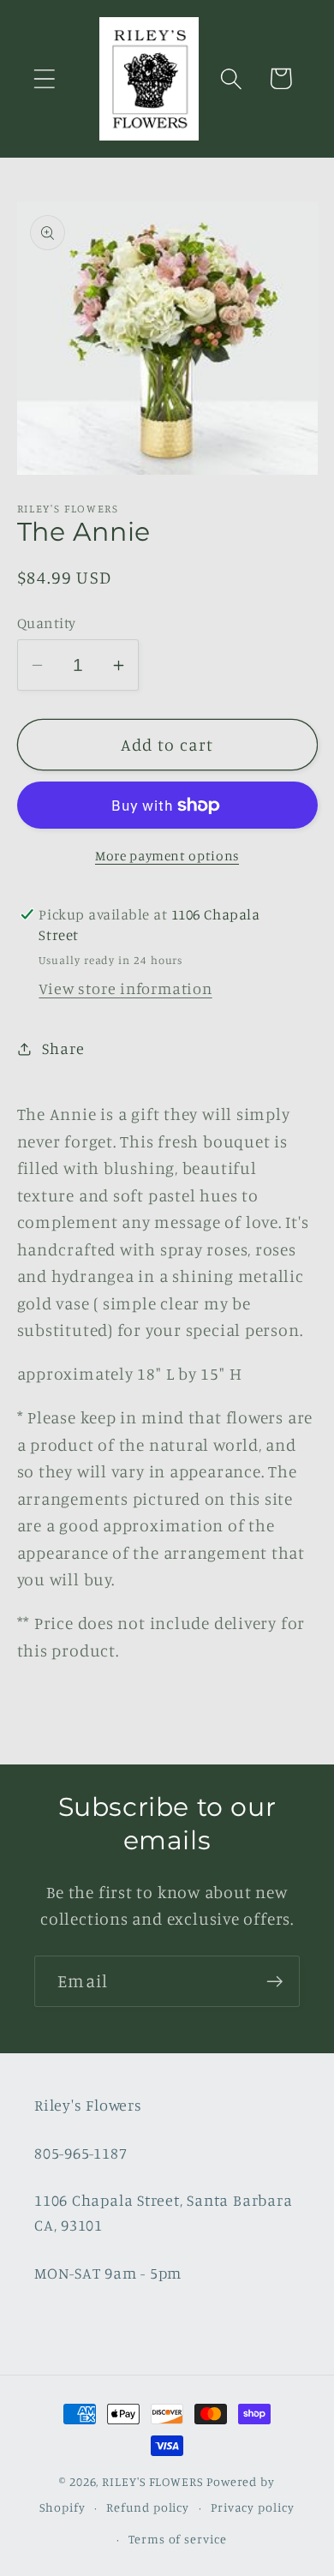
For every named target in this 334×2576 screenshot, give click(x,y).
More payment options (167, 856)
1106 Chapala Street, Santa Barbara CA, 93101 (164, 2212)
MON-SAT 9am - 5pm (108, 2273)
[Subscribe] (274, 1982)
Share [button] (63, 1048)
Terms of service (178, 2539)
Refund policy (148, 2507)
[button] (44, 78)
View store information (125, 988)
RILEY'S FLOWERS (152, 2481)
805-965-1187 (81, 2153)
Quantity (47, 623)
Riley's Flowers (88, 2105)
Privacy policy (253, 2507)
